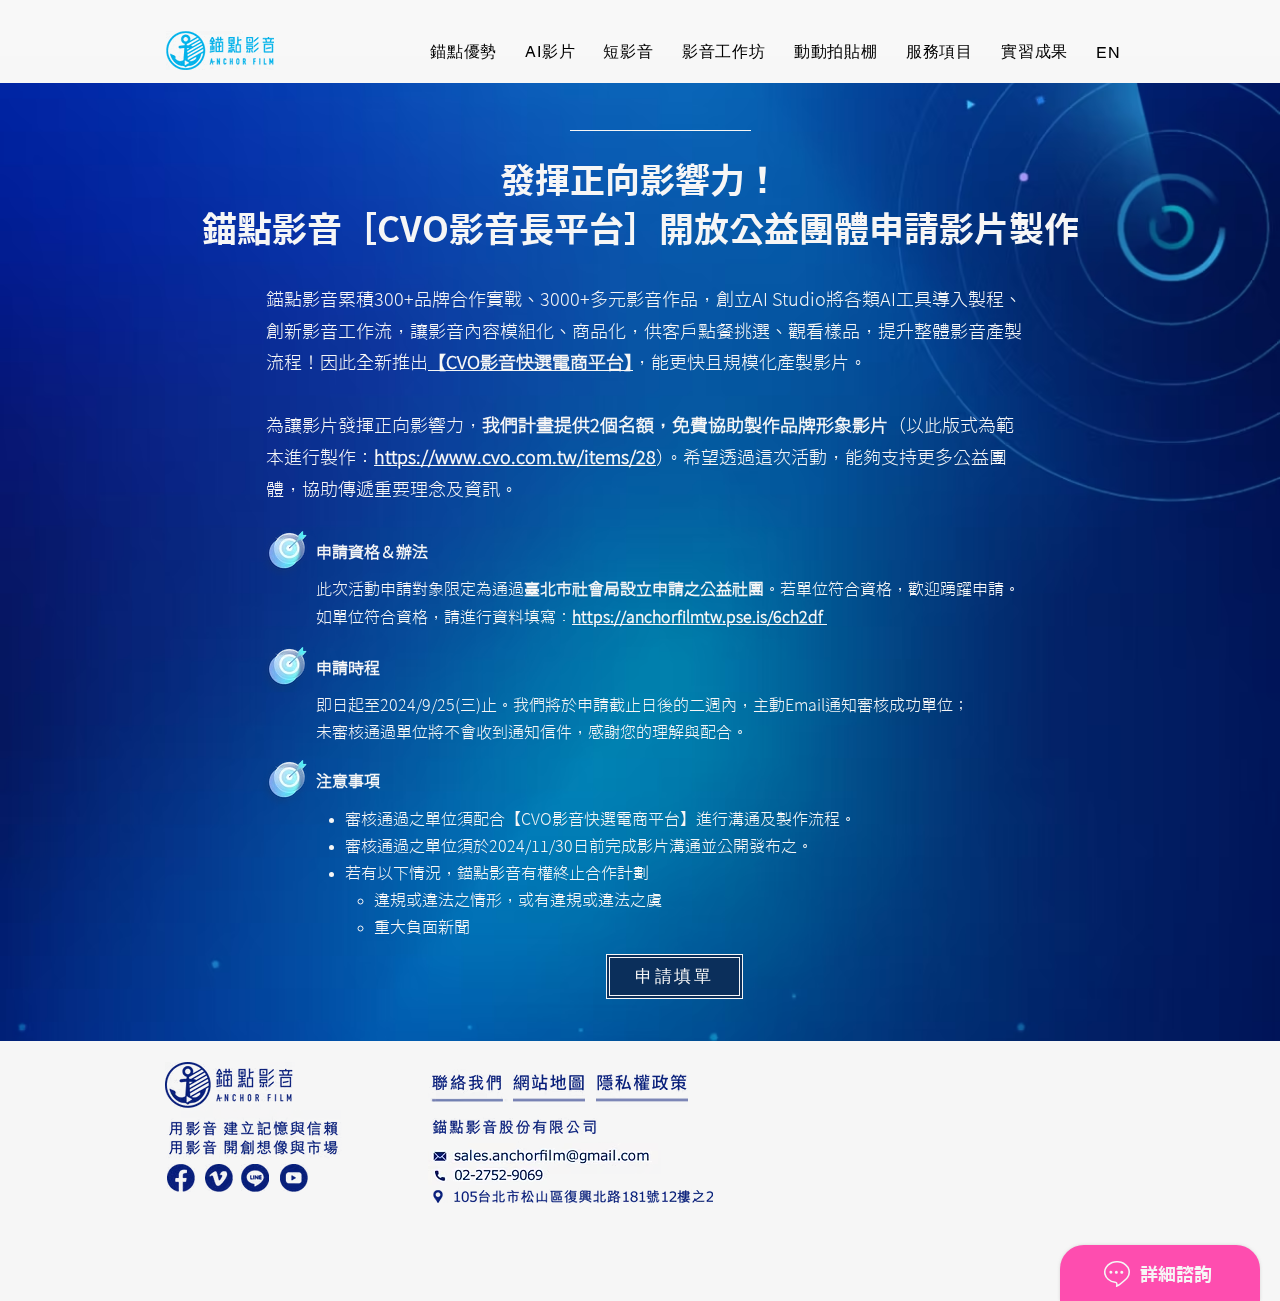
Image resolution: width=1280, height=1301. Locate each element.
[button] (1034, 52)
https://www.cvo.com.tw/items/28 (515, 457)
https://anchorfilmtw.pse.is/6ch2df (699, 617)
